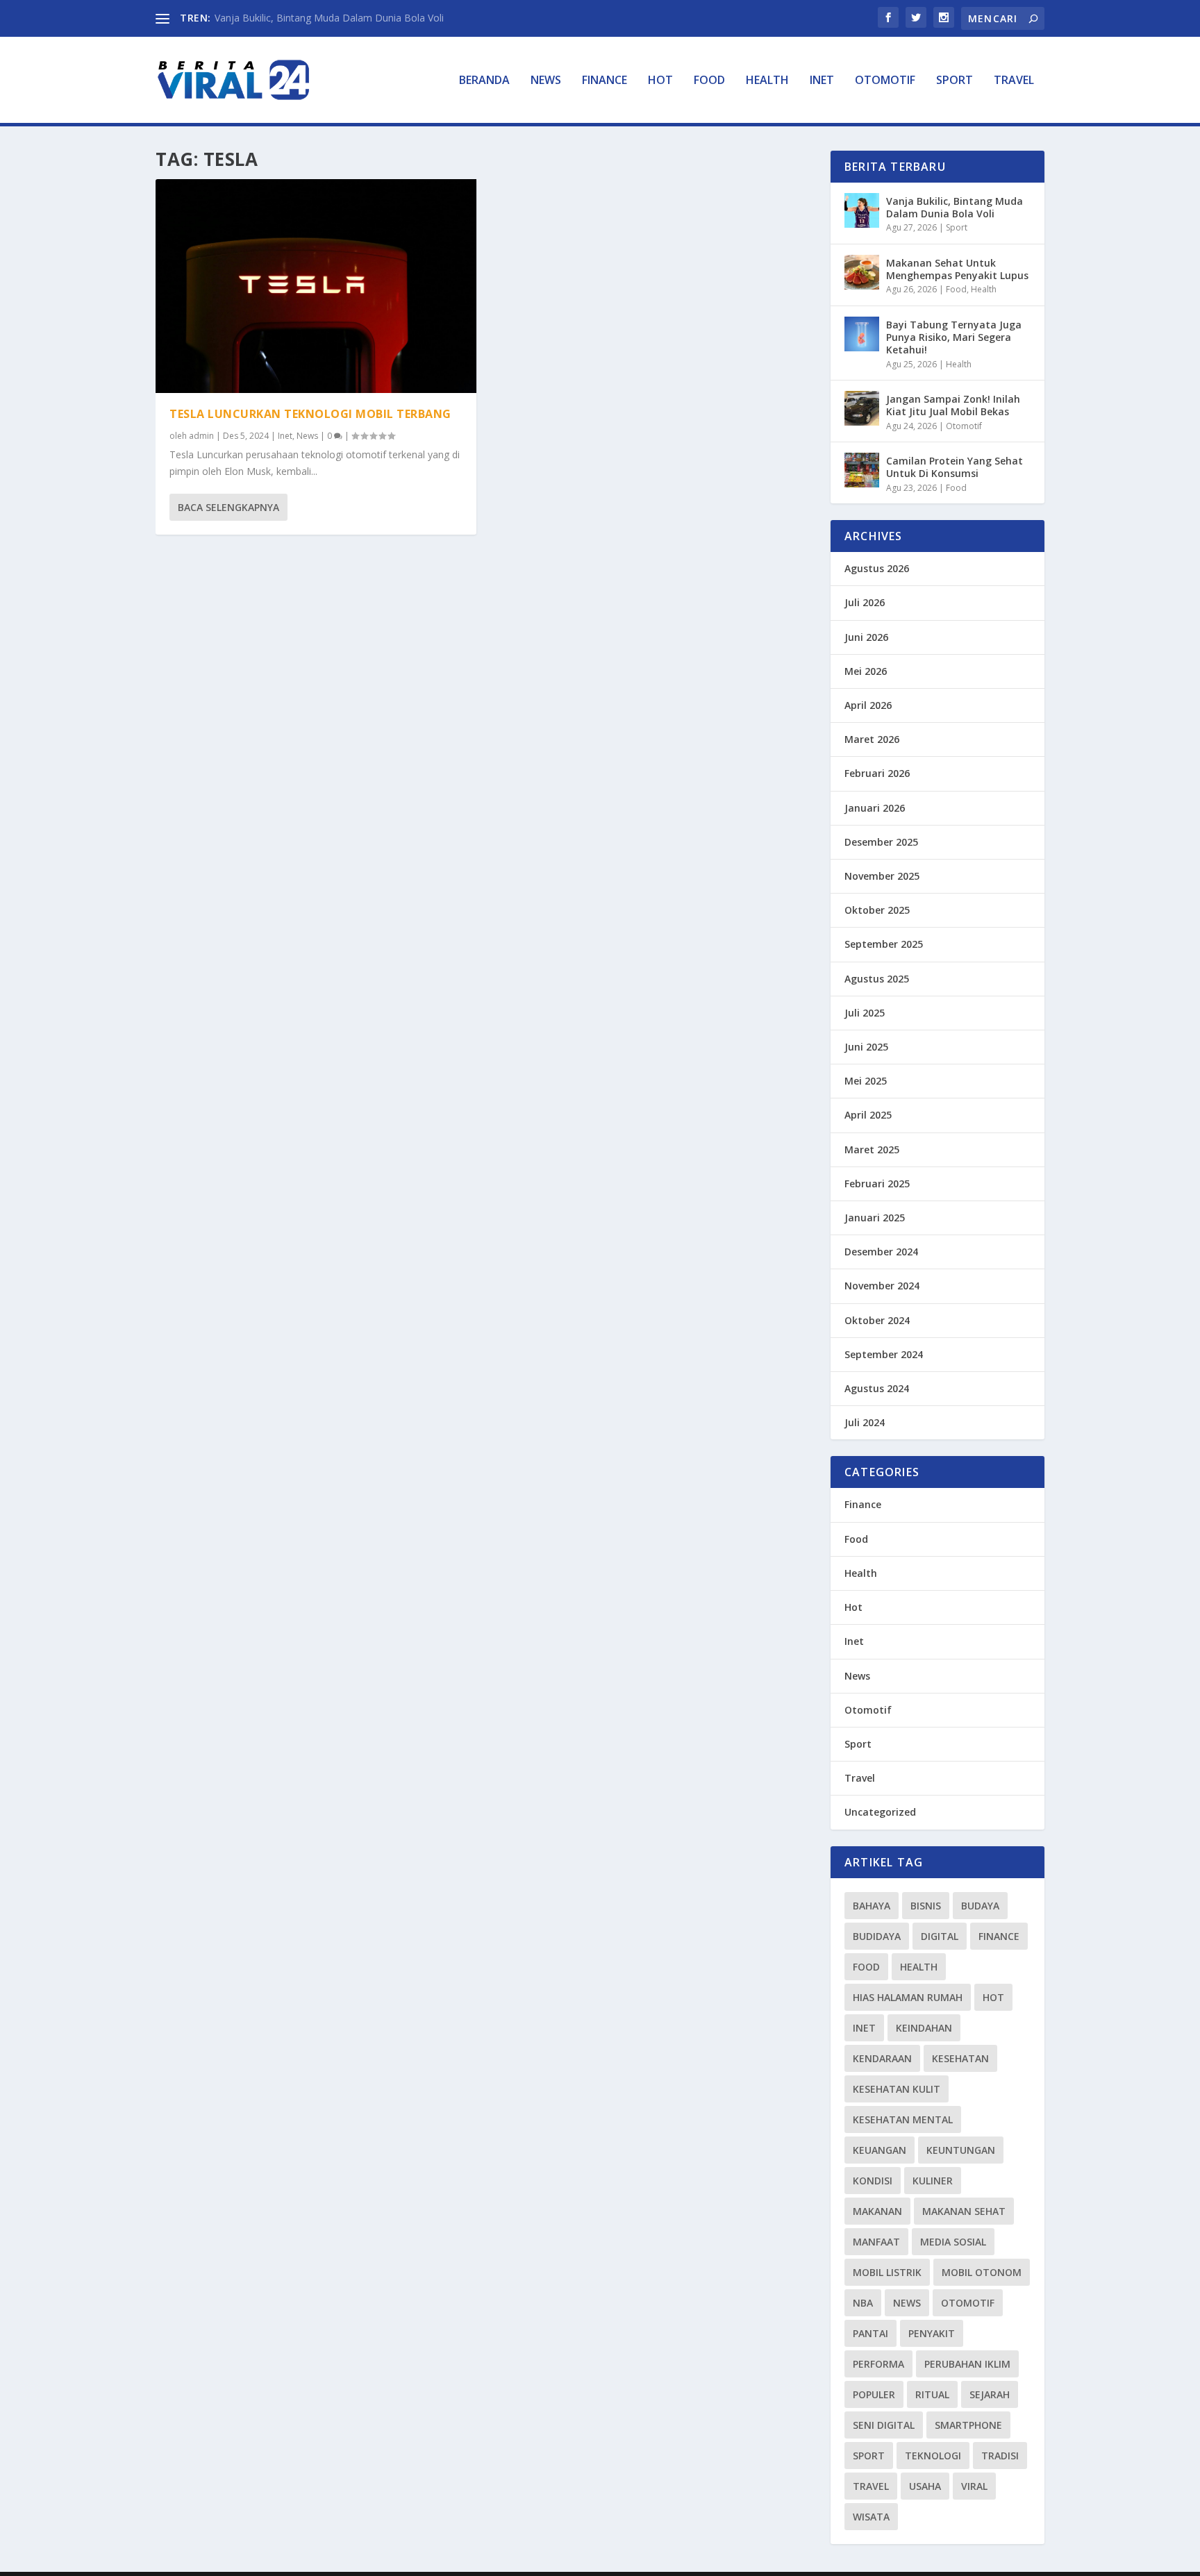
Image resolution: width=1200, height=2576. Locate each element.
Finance (605, 81)
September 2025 (884, 944)
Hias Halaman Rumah (908, 1997)
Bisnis (926, 1906)
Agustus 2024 (877, 1388)
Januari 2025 (875, 1218)
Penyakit (932, 2333)
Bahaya (872, 1906)
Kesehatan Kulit (897, 2089)
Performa (878, 2364)
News (546, 81)
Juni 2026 (866, 637)
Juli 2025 (865, 1013)
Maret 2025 (872, 1149)
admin (201, 436)
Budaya (980, 1906)
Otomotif (885, 81)
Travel (1014, 81)
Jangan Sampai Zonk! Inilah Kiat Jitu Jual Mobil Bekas (953, 405)
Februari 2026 (877, 773)
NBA (863, 2303)
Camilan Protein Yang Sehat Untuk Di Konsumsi (955, 467)
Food (709, 81)
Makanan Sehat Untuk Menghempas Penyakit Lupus (957, 269)
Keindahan (924, 2028)
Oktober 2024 (877, 1320)
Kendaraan (882, 2058)
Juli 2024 (865, 1422)
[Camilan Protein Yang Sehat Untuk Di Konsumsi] (862, 470)
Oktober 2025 (877, 910)
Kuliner (933, 2181)
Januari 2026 (875, 808)
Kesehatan (960, 2058)
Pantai (870, 2333)
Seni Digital (884, 2425)
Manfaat (876, 2242)
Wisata (871, 2517)
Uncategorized (880, 1812)
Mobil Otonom (982, 2272)
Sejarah (990, 2394)
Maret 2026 (872, 739)
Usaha (925, 2486)
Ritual (932, 2394)
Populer (874, 2394)
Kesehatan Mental (903, 2119)
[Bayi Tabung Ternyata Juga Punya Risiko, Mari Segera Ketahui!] (862, 334)
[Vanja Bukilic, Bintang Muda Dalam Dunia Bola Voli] (862, 210)
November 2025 (882, 876)
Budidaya (877, 1936)
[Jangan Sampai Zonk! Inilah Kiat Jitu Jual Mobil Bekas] (862, 408)
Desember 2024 (881, 1252)
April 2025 (868, 1115)
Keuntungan (961, 2150)
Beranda (484, 81)
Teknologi (933, 2456)
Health (767, 81)
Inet (822, 81)
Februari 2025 (877, 1184)
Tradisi (1000, 2456)
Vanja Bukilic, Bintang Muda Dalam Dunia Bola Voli (329, 18)
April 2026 (868, 705)
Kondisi (873, 2181)
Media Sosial (953, 2242)
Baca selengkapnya (228, 507)
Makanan (877, 2211)
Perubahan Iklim (967, 2364)
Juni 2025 (866, 1047)
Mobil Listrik (887, 2272)
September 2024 (884, 1354)
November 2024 (882, 1286)
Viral (974, 2486)
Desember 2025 (881, 842)
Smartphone (968, 2425)
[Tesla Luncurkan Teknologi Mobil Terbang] (316, 286)
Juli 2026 (865, 602)
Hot (660, 81)
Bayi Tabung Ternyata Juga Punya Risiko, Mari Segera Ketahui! (954, 337)
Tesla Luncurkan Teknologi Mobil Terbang (310, 414)
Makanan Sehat (964, 2211)
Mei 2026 (866, 671)
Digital (940, 1936)
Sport (955, 81)
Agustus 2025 (877, 979)
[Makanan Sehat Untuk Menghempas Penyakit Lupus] (862, 272)
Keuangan (880, 2150)
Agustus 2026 (877, 568)
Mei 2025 (866, 1081)
